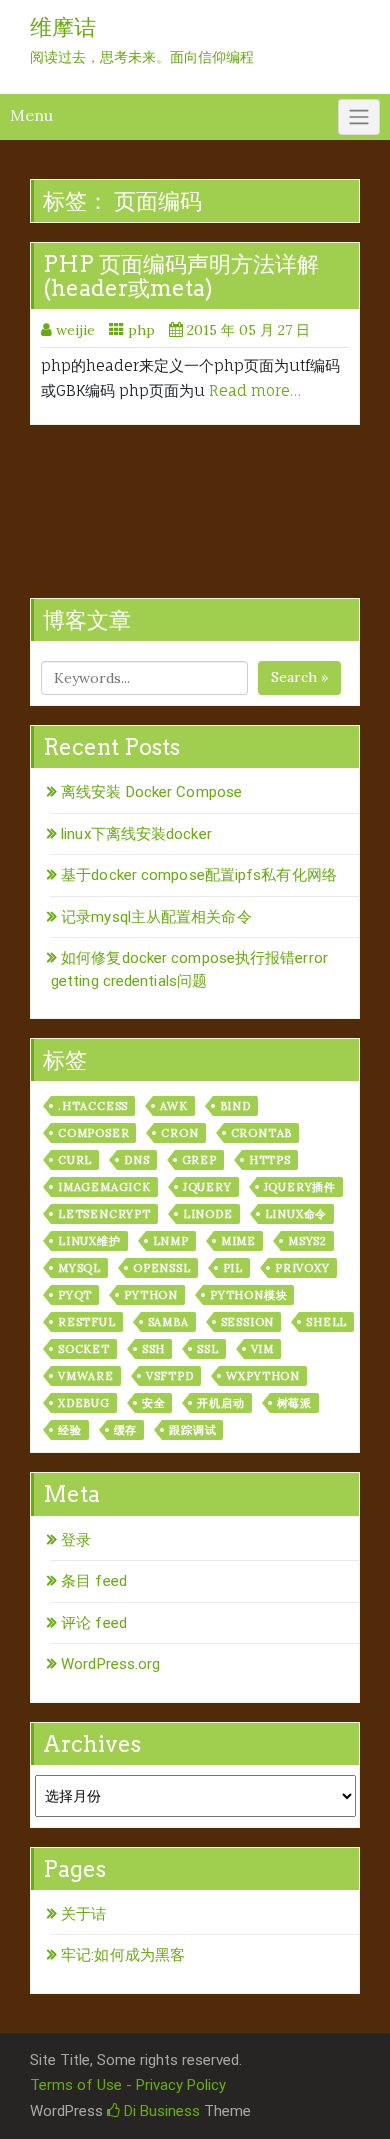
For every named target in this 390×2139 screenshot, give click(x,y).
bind (235, 1106)
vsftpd (170, 1376)
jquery (207, 1187)
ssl (207, 1349)
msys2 (307, 1241)
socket (84, 1349)
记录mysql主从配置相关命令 (156, 917)
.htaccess (93, 1106)
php (141, 330)
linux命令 (296, 1214)
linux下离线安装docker (136, 834)
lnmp (171, 1241)
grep (199, 1160)
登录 (76, 1540)
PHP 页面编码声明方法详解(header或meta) (181, 276)
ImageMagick (104, 1187)
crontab (262, 1133)
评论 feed (94, 1623)
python (151, 1295)
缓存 (126, 1430)
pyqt (75, 1295)
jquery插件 (300, 1187)
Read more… (255, 390)
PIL (233, 1268)
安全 (154, 1403)
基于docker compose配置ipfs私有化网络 (199, 875)
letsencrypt (104, 1214)
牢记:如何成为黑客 (123, 1955)
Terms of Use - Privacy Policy (128, 2085)
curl (75, 1160)
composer (93, 1133)
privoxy (302, 1268)
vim (262, 1349)
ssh (153, 1349)
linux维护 (89, 1241)
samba (168, 1322)
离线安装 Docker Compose (151, 792)
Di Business (160, 2111)
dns (136, 1160)
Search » (299, 677)
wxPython (263, 1376)
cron (179, 1133)
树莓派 (294, 1403)
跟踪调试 (192, 1430)
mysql (79, 1268)
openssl (162, 1268)
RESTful (87, 1322)
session (248, 1322)
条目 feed (94, 1581)
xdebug (84, 1403)
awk (173, 1106)
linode (208, 1214)
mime (238, 1241)
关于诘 (83, 1914)
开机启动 (220, 1403)
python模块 (248, 1295)
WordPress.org (110, 1664)
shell (326, 1322)
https (270, 1160)
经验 (70, 1430)
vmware (86, 1376)
